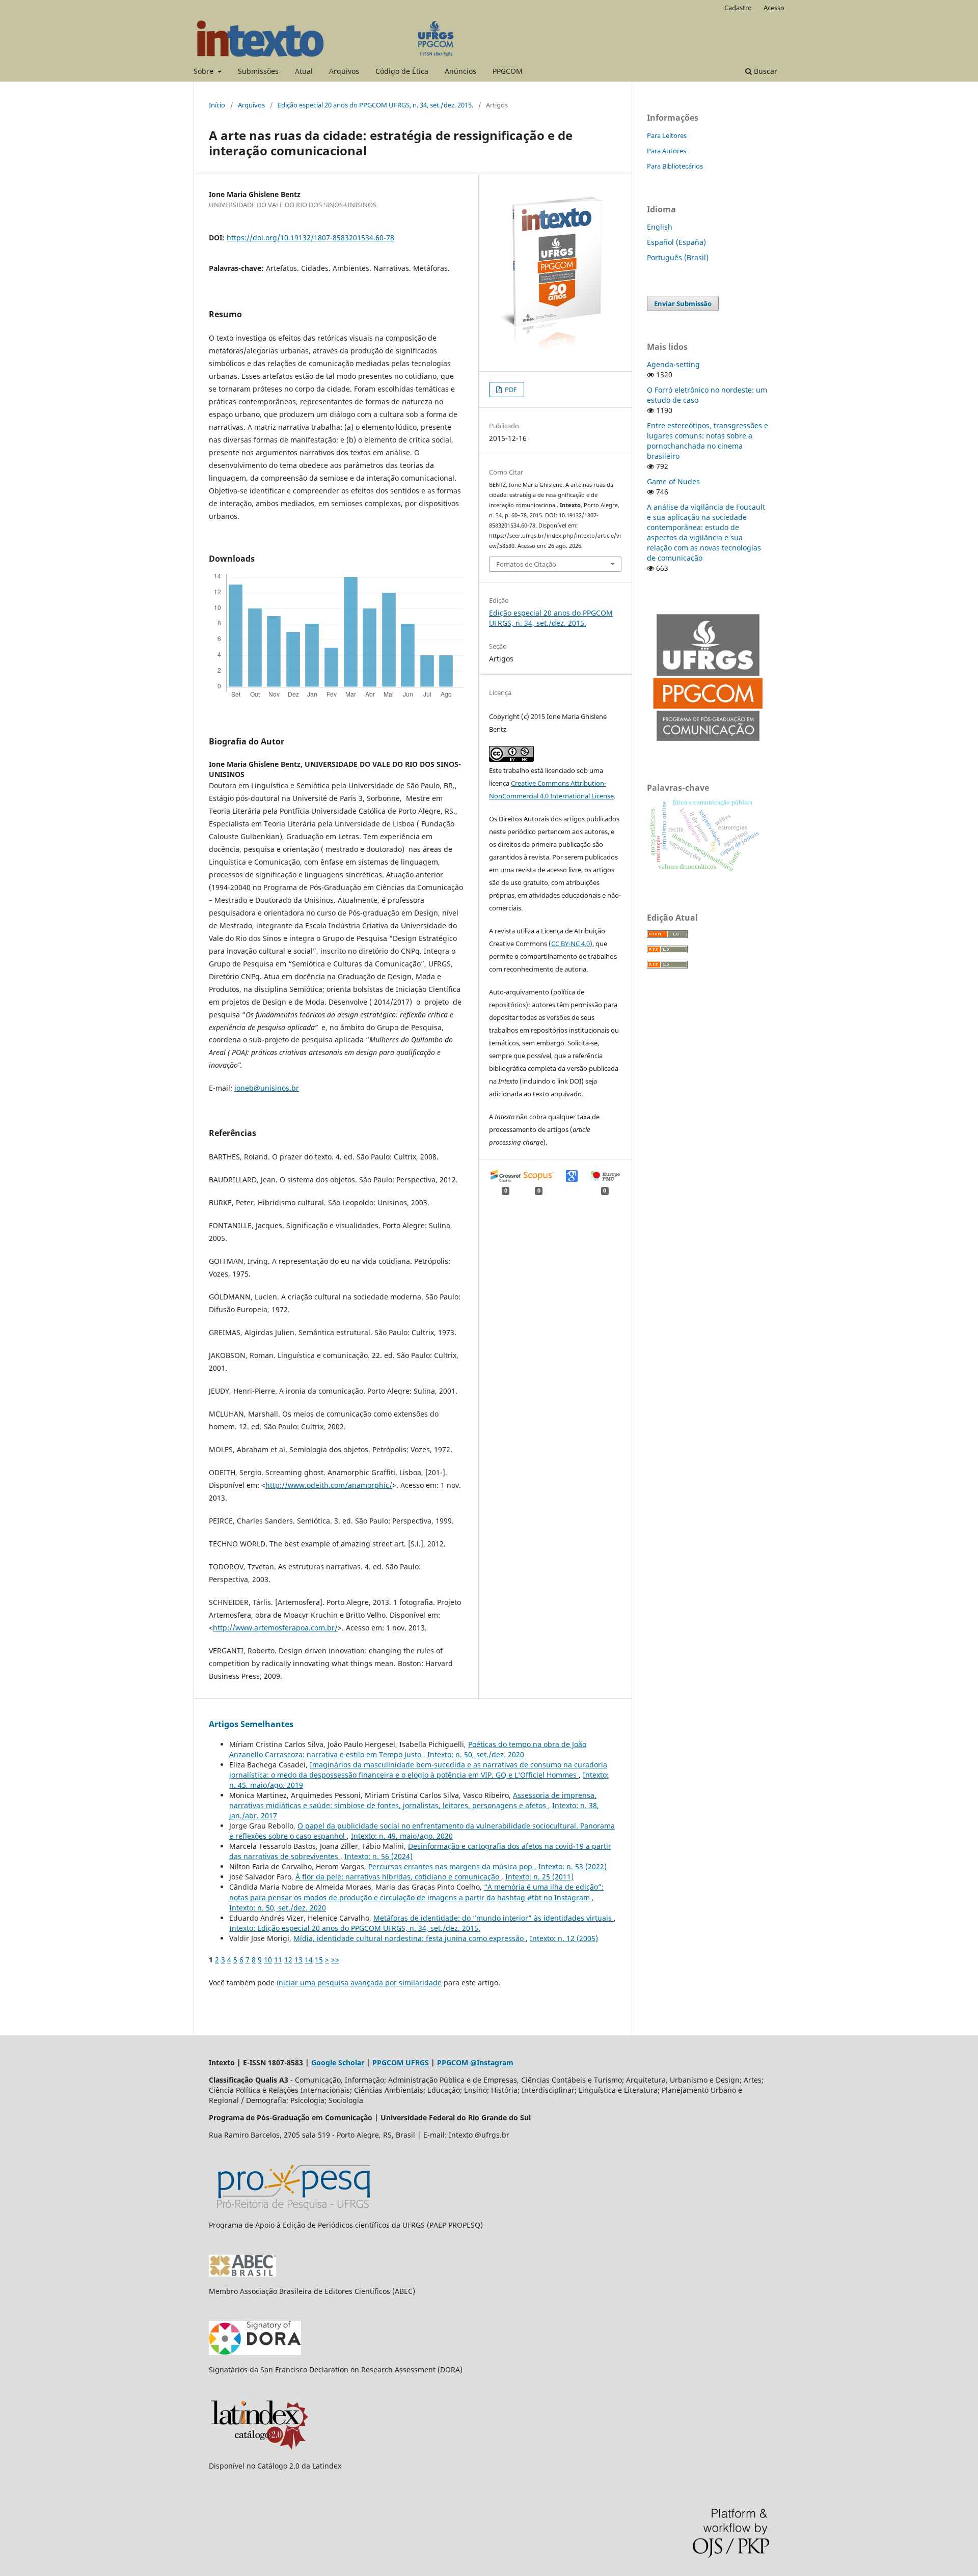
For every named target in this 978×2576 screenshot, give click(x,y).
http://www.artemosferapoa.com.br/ (275, 1628)
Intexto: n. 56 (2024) (378, 1856)
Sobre (205, 71)
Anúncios (460, 71)
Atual (304, 71)
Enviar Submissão (683, 303)
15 (319, 1960)
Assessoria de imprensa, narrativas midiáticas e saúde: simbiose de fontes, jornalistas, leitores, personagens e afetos (413, 1800)
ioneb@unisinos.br (267, 1088)
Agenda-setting (673, 364)
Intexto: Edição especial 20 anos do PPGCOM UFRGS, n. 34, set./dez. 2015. (355, 1928)
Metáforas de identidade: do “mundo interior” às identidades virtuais (494, 1918)
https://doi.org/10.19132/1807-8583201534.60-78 (310, 238)
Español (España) (676, 242)
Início (217, 105)
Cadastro (738, 8)
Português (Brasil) (678, 257)
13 (298, 1960)
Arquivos (344, 71)
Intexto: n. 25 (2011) (539, 1877)
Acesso (774, 8)
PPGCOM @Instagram (475, 2062)
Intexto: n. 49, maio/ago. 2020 (402, 1836)
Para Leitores (667, 135)
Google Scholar (338, 2062)
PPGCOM (508, 71)
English (660, 227)
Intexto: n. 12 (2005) (564, 1938)
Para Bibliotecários (675, 166)
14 (309, 1960)
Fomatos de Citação (526, 564)
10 (268, 1960)
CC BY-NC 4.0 (570, 944)
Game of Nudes (673, 481)
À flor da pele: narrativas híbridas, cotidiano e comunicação (398, 1877)
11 (278, 1960)
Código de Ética (402, 71)
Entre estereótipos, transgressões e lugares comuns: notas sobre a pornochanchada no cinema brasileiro (708, 441)
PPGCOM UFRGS (401, 2062)
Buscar (765, 71)
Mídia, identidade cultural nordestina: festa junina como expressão (410, 1938)
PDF (510, 390)
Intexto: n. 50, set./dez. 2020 (476, 1754)
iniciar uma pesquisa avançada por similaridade (359, 1983)
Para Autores (667, 151)
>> (335, 1960)
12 (288, 1960)
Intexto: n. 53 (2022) (573, 1866)
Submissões (258, 71)
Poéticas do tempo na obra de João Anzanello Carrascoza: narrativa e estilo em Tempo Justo (408, 1749)
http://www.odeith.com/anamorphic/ (329, 1485)
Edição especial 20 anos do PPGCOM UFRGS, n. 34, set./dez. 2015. (375, 105)
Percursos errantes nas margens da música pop (451, 1866)
